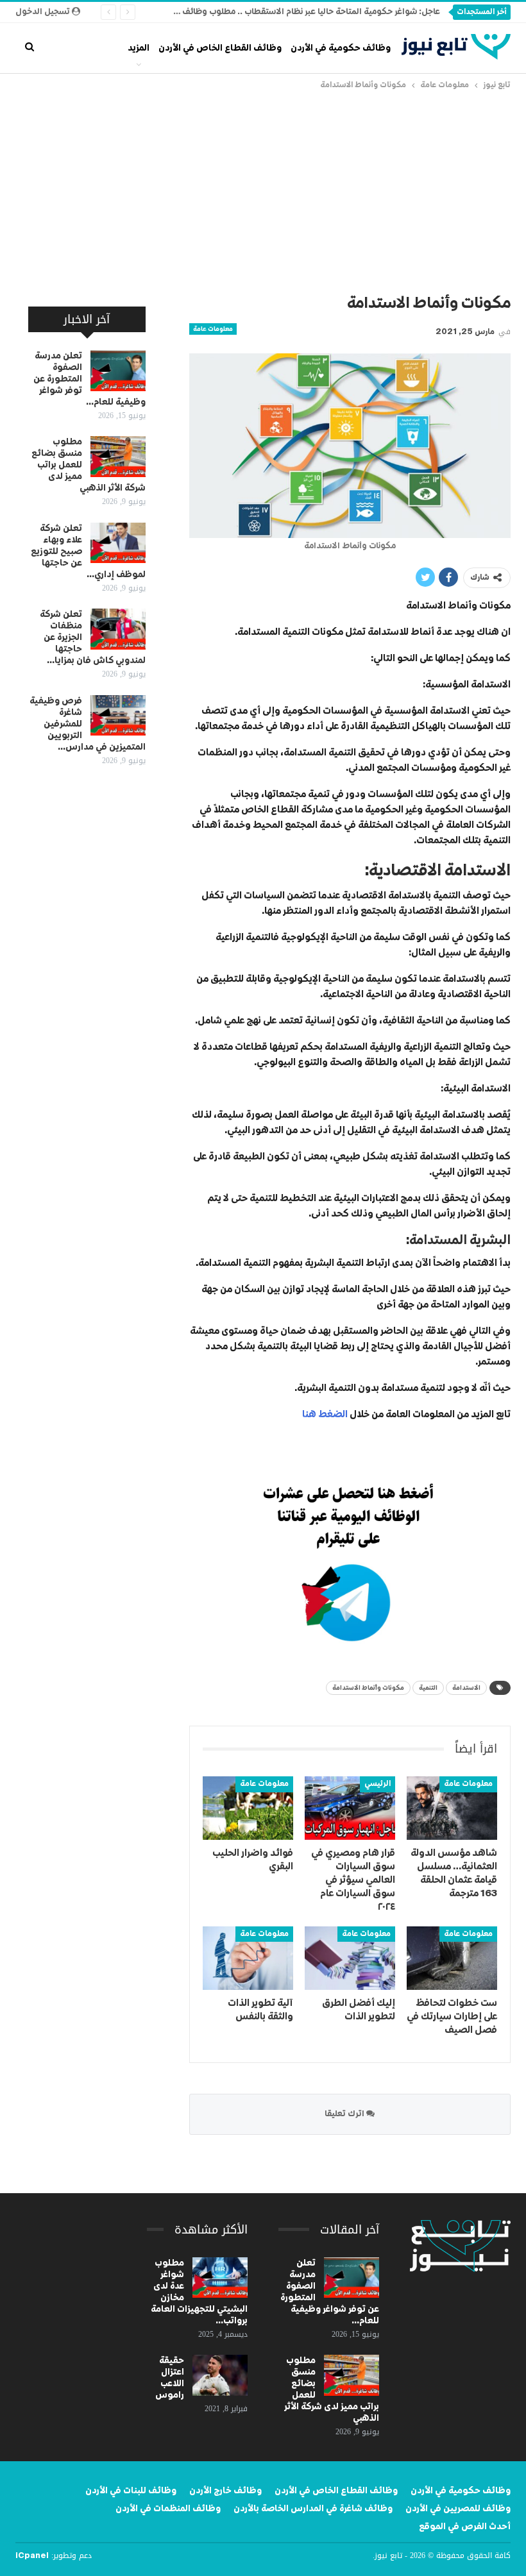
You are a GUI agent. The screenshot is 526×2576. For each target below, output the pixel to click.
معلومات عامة (213, 329)
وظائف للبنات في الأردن (131, 2491)
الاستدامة (466, 1688)
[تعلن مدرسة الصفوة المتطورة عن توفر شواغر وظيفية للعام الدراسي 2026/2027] (118, 371)
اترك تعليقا (345, 2114)
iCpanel (32, 2556)
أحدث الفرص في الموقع (465, 2527)
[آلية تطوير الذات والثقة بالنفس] (248, 1958)
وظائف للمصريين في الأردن (458, 2509)
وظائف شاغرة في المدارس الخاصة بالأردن (313, 2509)
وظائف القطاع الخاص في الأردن (220, 48)
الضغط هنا (325, 1414)
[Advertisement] (263, 189)
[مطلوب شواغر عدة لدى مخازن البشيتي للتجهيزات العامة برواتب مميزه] (220, 2278)
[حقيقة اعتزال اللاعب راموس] (220, 2375)
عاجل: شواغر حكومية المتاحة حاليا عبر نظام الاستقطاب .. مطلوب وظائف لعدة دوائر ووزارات (277, 12)
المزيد (139, 48)
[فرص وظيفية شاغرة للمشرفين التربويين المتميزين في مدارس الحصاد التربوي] (118, 716)
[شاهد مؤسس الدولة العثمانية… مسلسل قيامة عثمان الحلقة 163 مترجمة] (452, 1808)
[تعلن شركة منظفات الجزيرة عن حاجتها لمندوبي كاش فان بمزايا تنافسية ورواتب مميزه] (118, 629)
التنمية (428, 1688)
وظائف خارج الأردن (225, 2491)
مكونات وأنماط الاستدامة (368, 1688)
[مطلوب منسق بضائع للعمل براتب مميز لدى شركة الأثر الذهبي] (118, 457)
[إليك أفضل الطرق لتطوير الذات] (350, 1958)
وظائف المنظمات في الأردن (168, 2509)
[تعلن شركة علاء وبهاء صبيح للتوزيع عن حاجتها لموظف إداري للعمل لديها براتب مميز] (118, 543)
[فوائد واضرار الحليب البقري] (248, 1808)
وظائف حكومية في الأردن (341, 48)
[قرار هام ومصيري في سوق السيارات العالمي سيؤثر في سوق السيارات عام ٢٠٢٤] (350, 1808)
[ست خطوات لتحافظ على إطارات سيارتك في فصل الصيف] (452, 1958)
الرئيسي (378, 1784)
